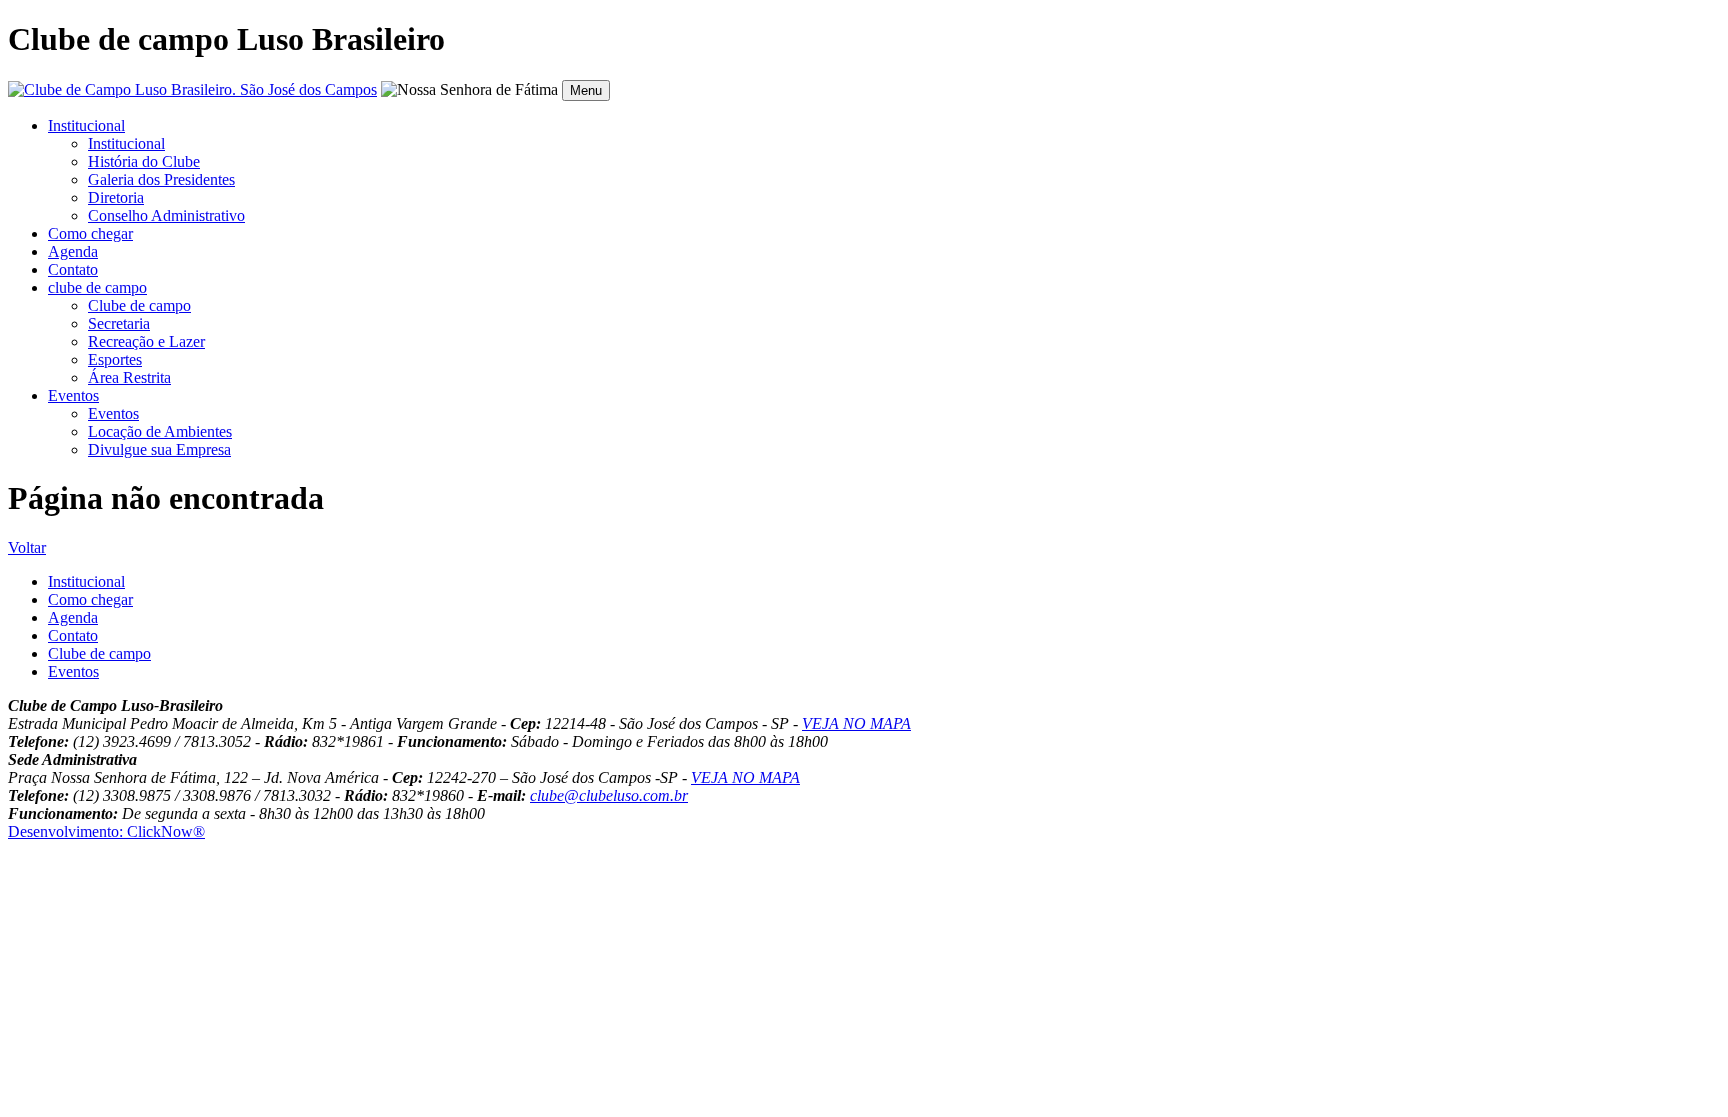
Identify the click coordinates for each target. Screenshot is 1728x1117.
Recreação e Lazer (146, 341)
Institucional (86, 125)
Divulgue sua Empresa (159, 449)
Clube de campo (139, 305)
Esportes (115, 359)
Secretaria (119, 323)
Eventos (73, 395)
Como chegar (90, 233)
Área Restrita (129, 377)
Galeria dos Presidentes (161, 179)
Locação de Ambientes (160, 431)
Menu (586, 90)
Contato (73, 269)
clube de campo (97, 287)
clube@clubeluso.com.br (609, 795)
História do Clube (144, 161)
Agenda (73, 251)
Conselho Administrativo (166, 215)
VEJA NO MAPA (856, 723)
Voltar (27, 547)
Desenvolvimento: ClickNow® (106, 831)
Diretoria (116, 197)
